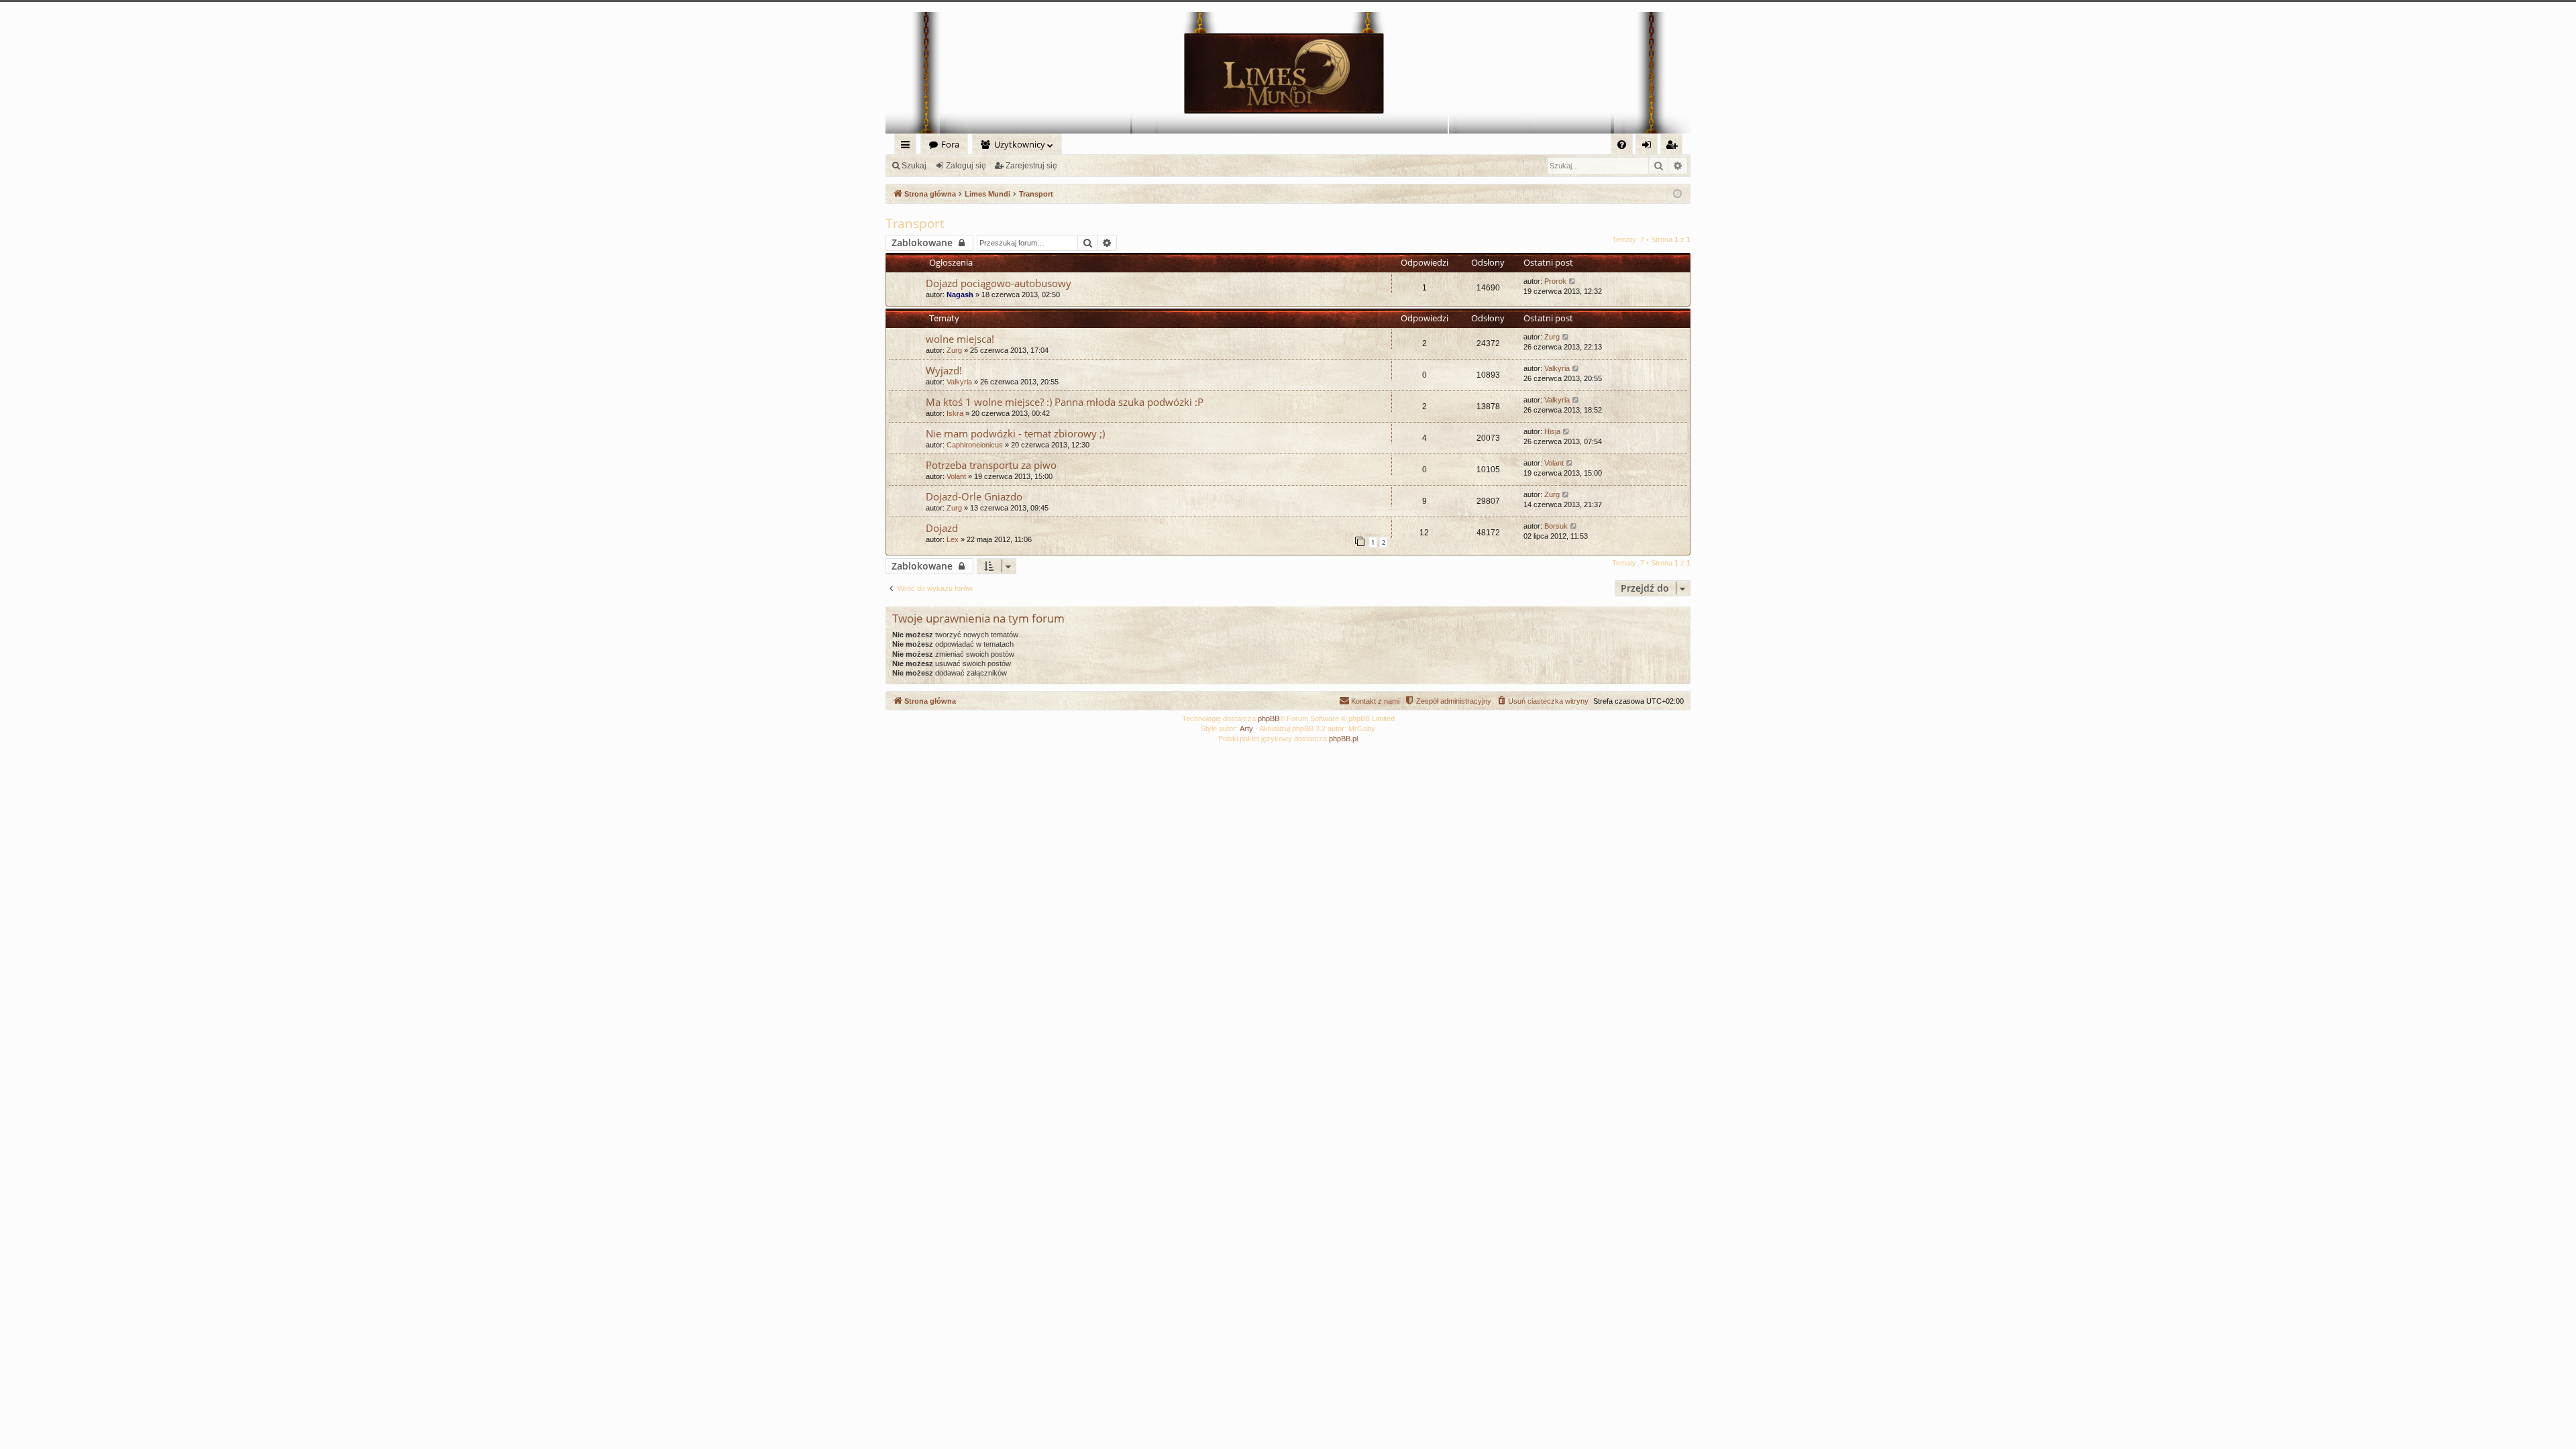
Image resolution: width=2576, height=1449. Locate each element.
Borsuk (1556, 526)
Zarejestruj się (1031, 166)
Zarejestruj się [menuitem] (1675, 147)
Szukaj (914, 166)
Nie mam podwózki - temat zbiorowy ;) (1015, 433)
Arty (1246, 729)
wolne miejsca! (960, 339)
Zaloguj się (966, 166)
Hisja (1552, 431)
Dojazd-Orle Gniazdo (974, 496)
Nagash (960, 294)
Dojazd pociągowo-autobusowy (999, 283)
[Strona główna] (1288, 73)
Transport (915, 223)
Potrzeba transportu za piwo (991, 465)
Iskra (955, 413)
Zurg (954, 350)
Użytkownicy (1020, 144)
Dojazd (942, 528)
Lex (953, 539)
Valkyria (959, 382)
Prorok (1555, 281)
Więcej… (908, 147)
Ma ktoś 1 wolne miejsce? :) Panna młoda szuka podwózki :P (1065, 402)
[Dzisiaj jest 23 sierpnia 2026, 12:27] (1677, 194)
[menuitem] (1622, 145)
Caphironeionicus (975, 445)
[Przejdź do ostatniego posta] (1573, 281)
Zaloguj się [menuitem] (1649, 147)
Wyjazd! (944, 370)
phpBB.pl (1343, 739)
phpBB (1269, 718)
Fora (950, 144)
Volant (956, 476)
